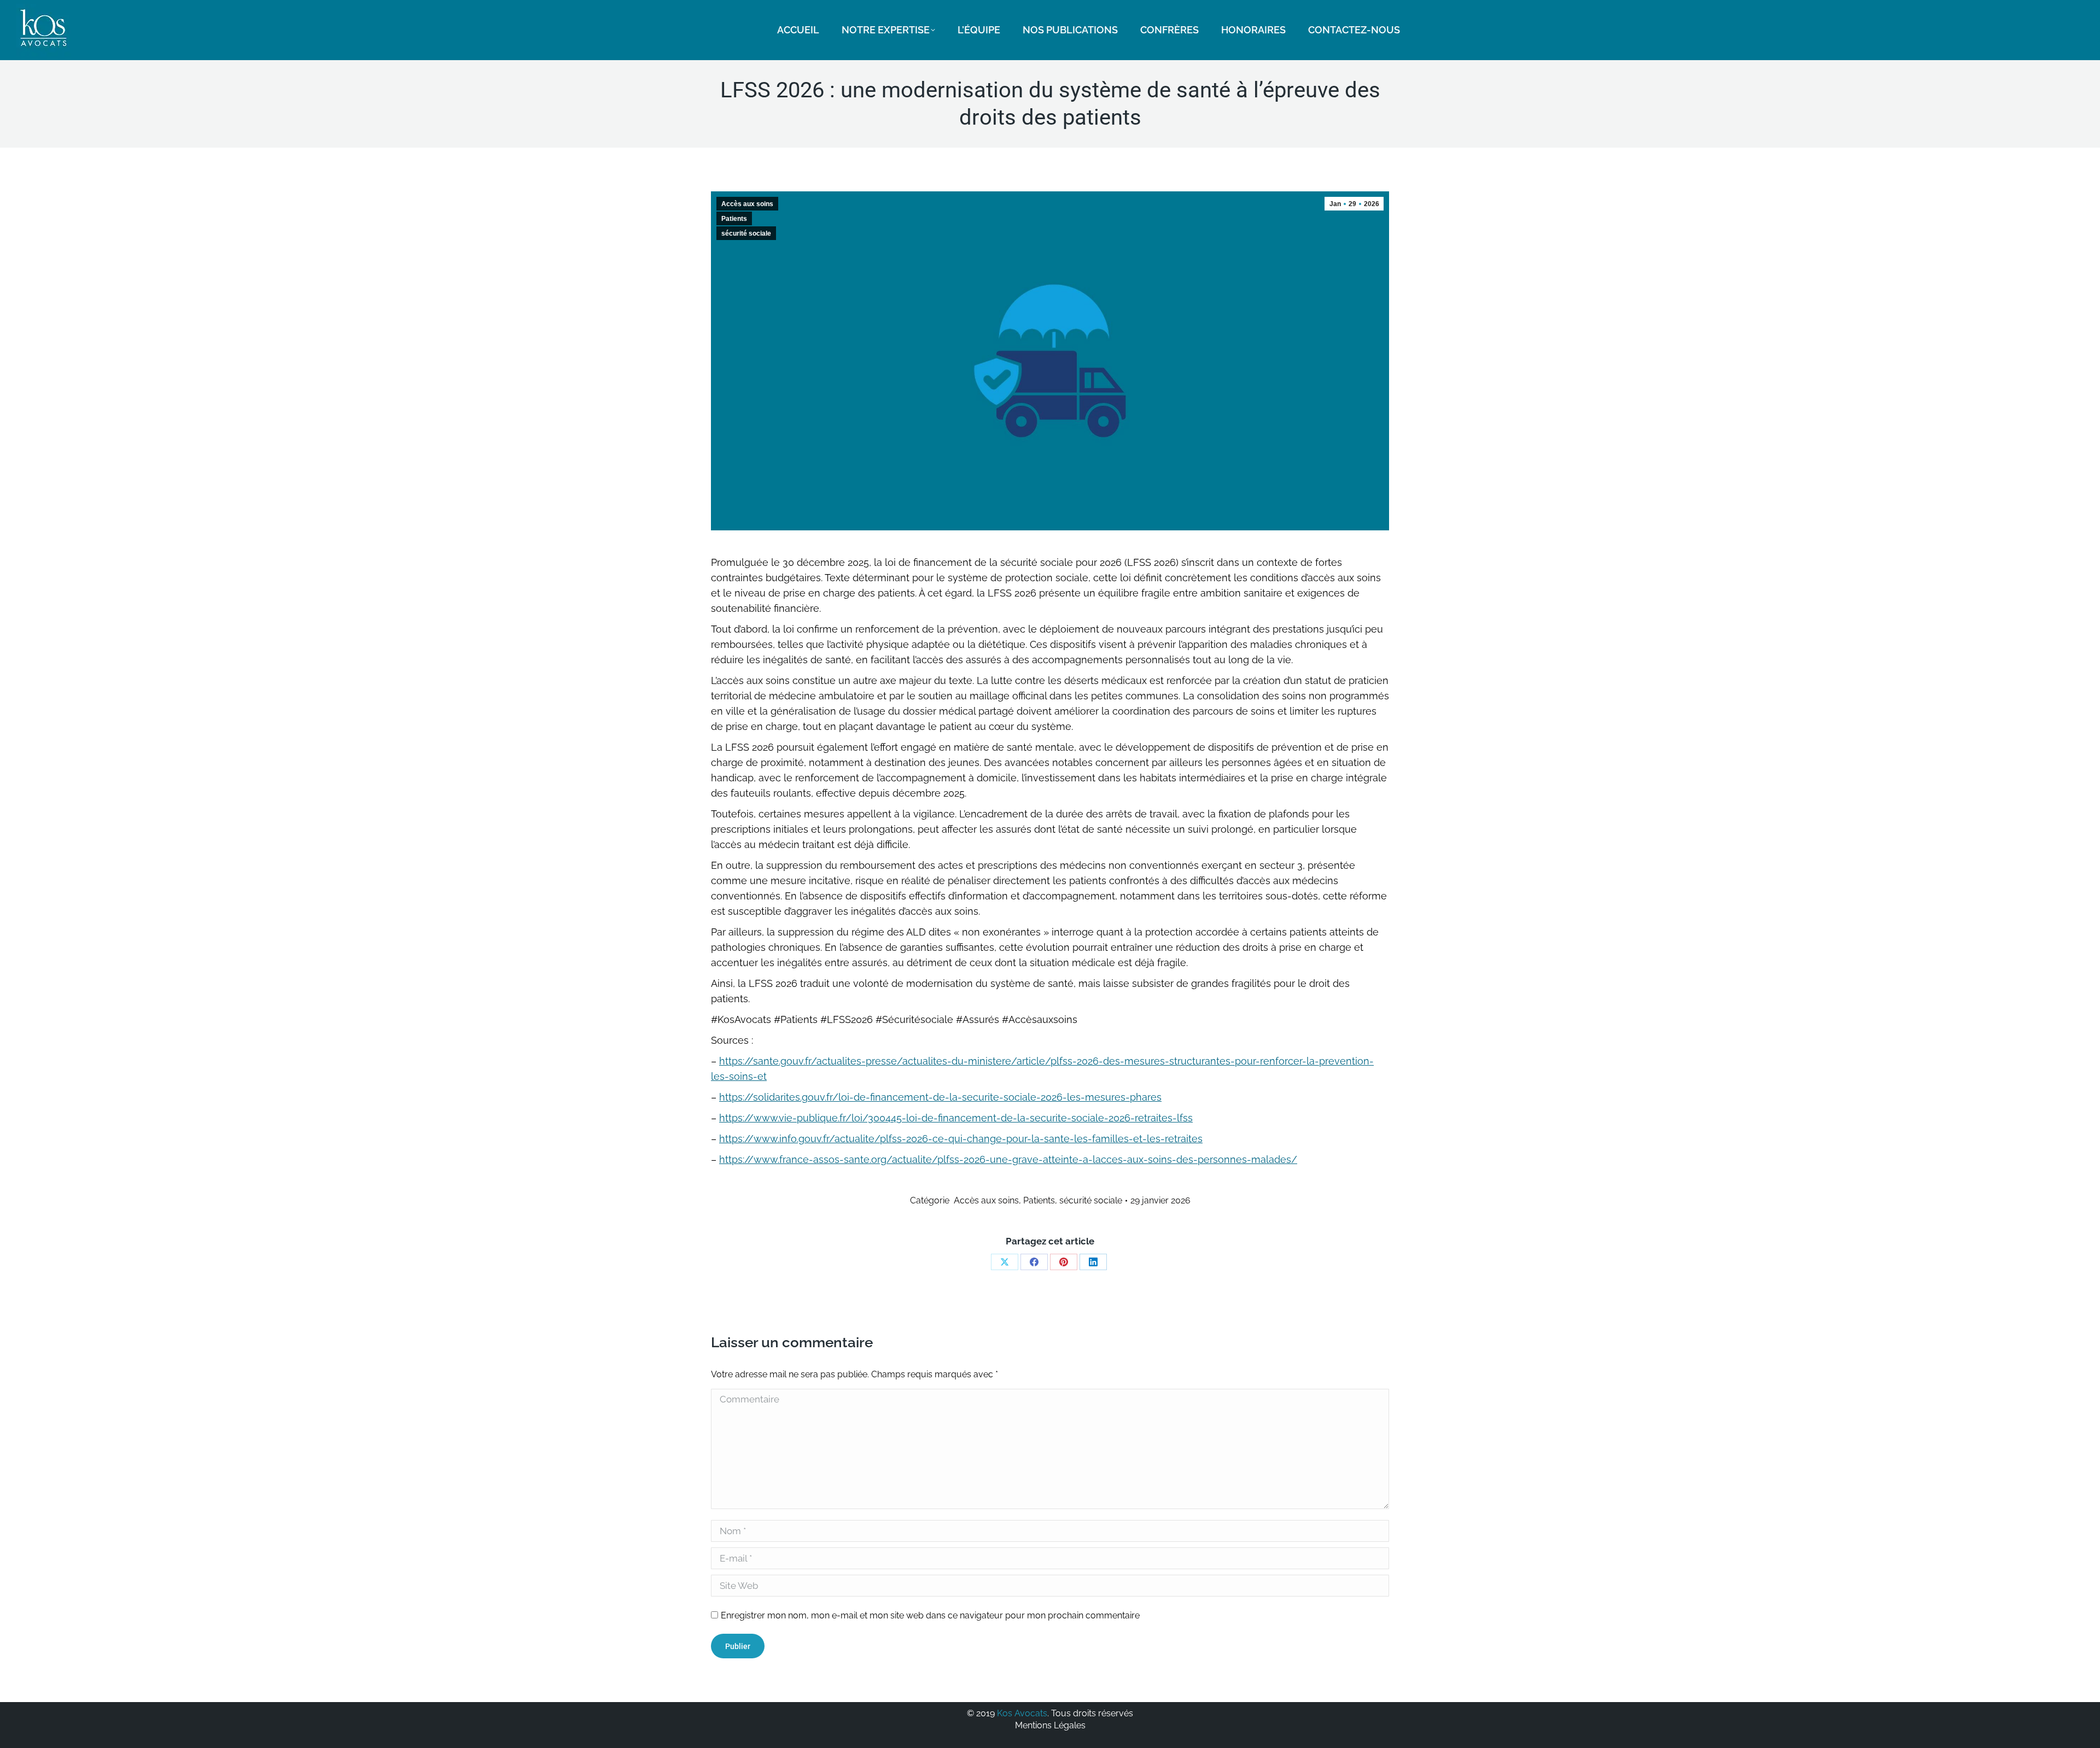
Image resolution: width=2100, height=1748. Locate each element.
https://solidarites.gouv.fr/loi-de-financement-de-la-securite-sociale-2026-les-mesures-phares (940, 1097)
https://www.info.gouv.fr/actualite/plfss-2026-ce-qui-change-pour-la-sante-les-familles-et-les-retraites (961, 1139)
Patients (734, 219)
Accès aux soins (747, 204)
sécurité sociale (746, 233)
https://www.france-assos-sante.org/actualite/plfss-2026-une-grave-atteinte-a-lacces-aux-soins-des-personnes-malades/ (1008, 1159)
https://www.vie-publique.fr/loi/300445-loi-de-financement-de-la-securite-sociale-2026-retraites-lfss (956, 1118)
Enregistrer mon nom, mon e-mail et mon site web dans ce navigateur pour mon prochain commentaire (930, 1615)
